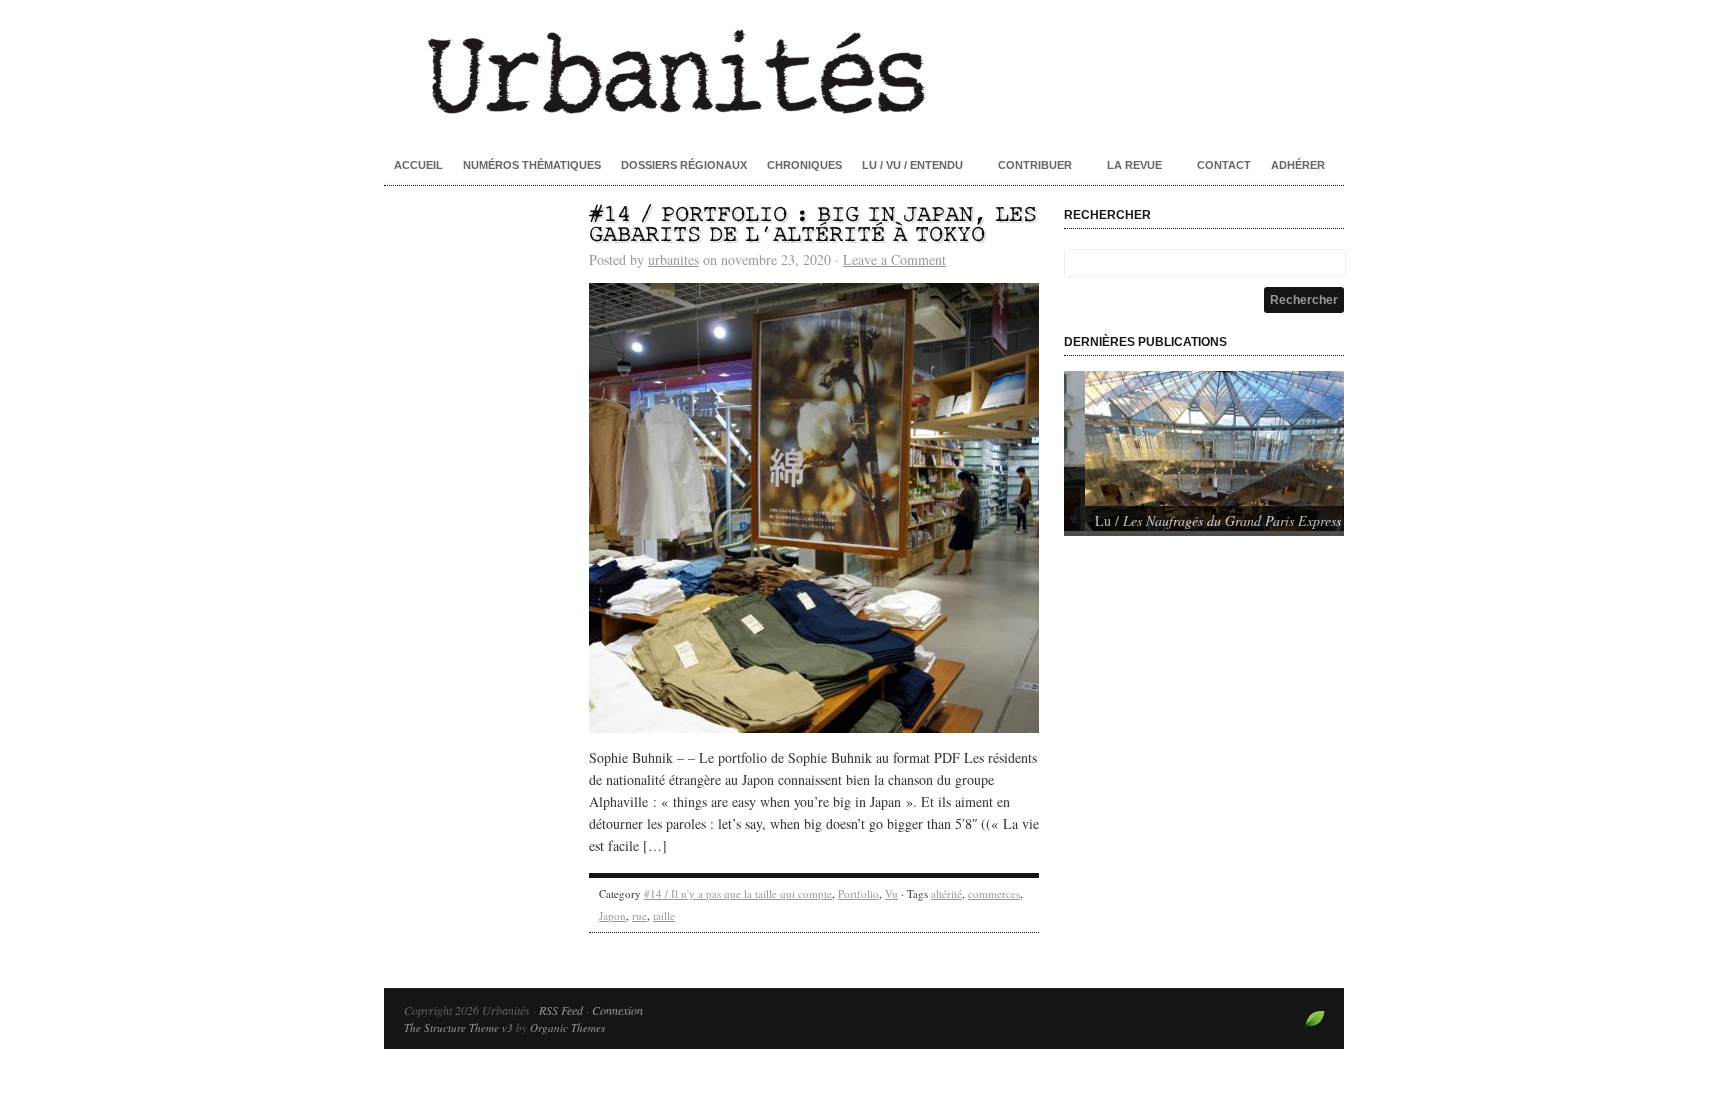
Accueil (418, 165)
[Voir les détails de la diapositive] (1204, 451)
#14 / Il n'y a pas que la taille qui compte (738, 893)
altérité (946, 893)
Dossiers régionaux (684, 165)
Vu (891, 893)
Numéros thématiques (532, 165)
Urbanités (864, 70)
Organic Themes (567, 1027)
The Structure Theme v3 (458, 1027)
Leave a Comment (894, 259)
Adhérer (1298, 165)
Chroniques (804, 165)
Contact (1224, 165)
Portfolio (858, 893)
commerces (994, 893)
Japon (612, 915)
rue (639, 915)
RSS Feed (561, 1010)
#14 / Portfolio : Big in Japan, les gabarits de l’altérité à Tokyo (813, 225)
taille (664, 915)
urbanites (673, 259)
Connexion (617, 1010)
